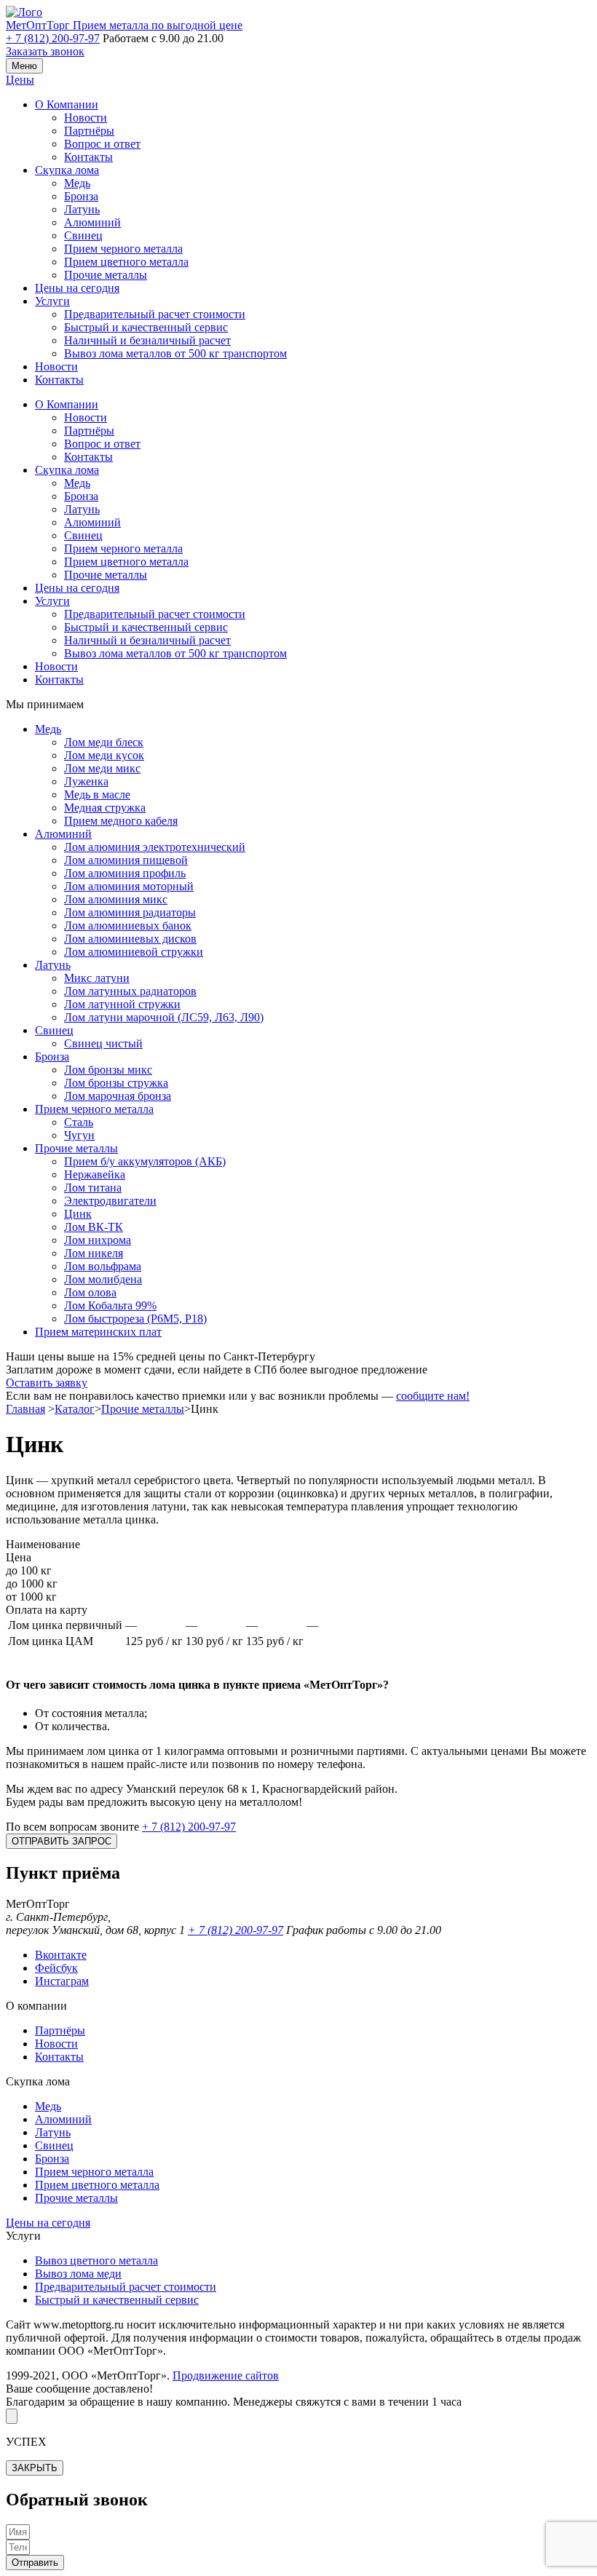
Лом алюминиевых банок (128, 926)
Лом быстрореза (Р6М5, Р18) (135, 1319)
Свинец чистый (103, 1043)
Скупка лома (67, 170)
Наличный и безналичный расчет (147, 340)
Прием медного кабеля (121, 821)
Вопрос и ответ (102, 144)
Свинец (83, 235)
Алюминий (92, 222)
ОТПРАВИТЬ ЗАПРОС (62, 1841)
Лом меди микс (102, 768)
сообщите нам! (433, 1396)
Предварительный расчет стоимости (155, 314)
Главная (25, 1409)
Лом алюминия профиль (125, 873)
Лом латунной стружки (122, 1004)
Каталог (75, 1409)
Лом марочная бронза (118, 1096)
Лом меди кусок (104, 755)
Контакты (88, 157)
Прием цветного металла (126, 262)
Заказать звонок (45, 51)
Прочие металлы (106, 275)
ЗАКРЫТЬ (35, 2468)
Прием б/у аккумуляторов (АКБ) (145, 1161)
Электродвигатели (110, 1201)
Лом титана (93, 1188)
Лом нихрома (98, 1240)
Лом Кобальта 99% (110, 1305)
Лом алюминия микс (116, 899)
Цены (20, 80)
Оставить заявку (47, 1383)
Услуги (52, 301)
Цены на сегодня (77, 288)
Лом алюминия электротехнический (155, 847)
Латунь (82, 209)
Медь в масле (97, 794)
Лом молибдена (103, 1279)
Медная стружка (105, 808)
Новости (86, 118)
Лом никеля (94, 1253)
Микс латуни (97, 978)
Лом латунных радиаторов (130, 991)
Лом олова (90, 1292)
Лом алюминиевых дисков (130, 939)
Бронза (81, 196)
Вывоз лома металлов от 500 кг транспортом (175, 353)
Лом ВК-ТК (94, 1227)
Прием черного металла (123, 249)
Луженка (86, 781)
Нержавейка (95, 1174)
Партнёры (89, 131)
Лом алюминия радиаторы (130, 912)
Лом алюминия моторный (129, 886)
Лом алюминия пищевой (126, 860)
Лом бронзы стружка (116, 1083)
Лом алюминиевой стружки (134, 952)
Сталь (79, 1122)
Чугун (79, 1135)
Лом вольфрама (103, 1266)
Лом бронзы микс (108, 1070)
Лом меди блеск (104, 742)
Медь (77, 183)
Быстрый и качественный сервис (146, 327)
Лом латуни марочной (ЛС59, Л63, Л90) (164, 1017)
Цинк (78, 1214)
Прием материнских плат (98, 1332)
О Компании (67, 104)
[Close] (12, 2416)
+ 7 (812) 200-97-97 (53, 38)
